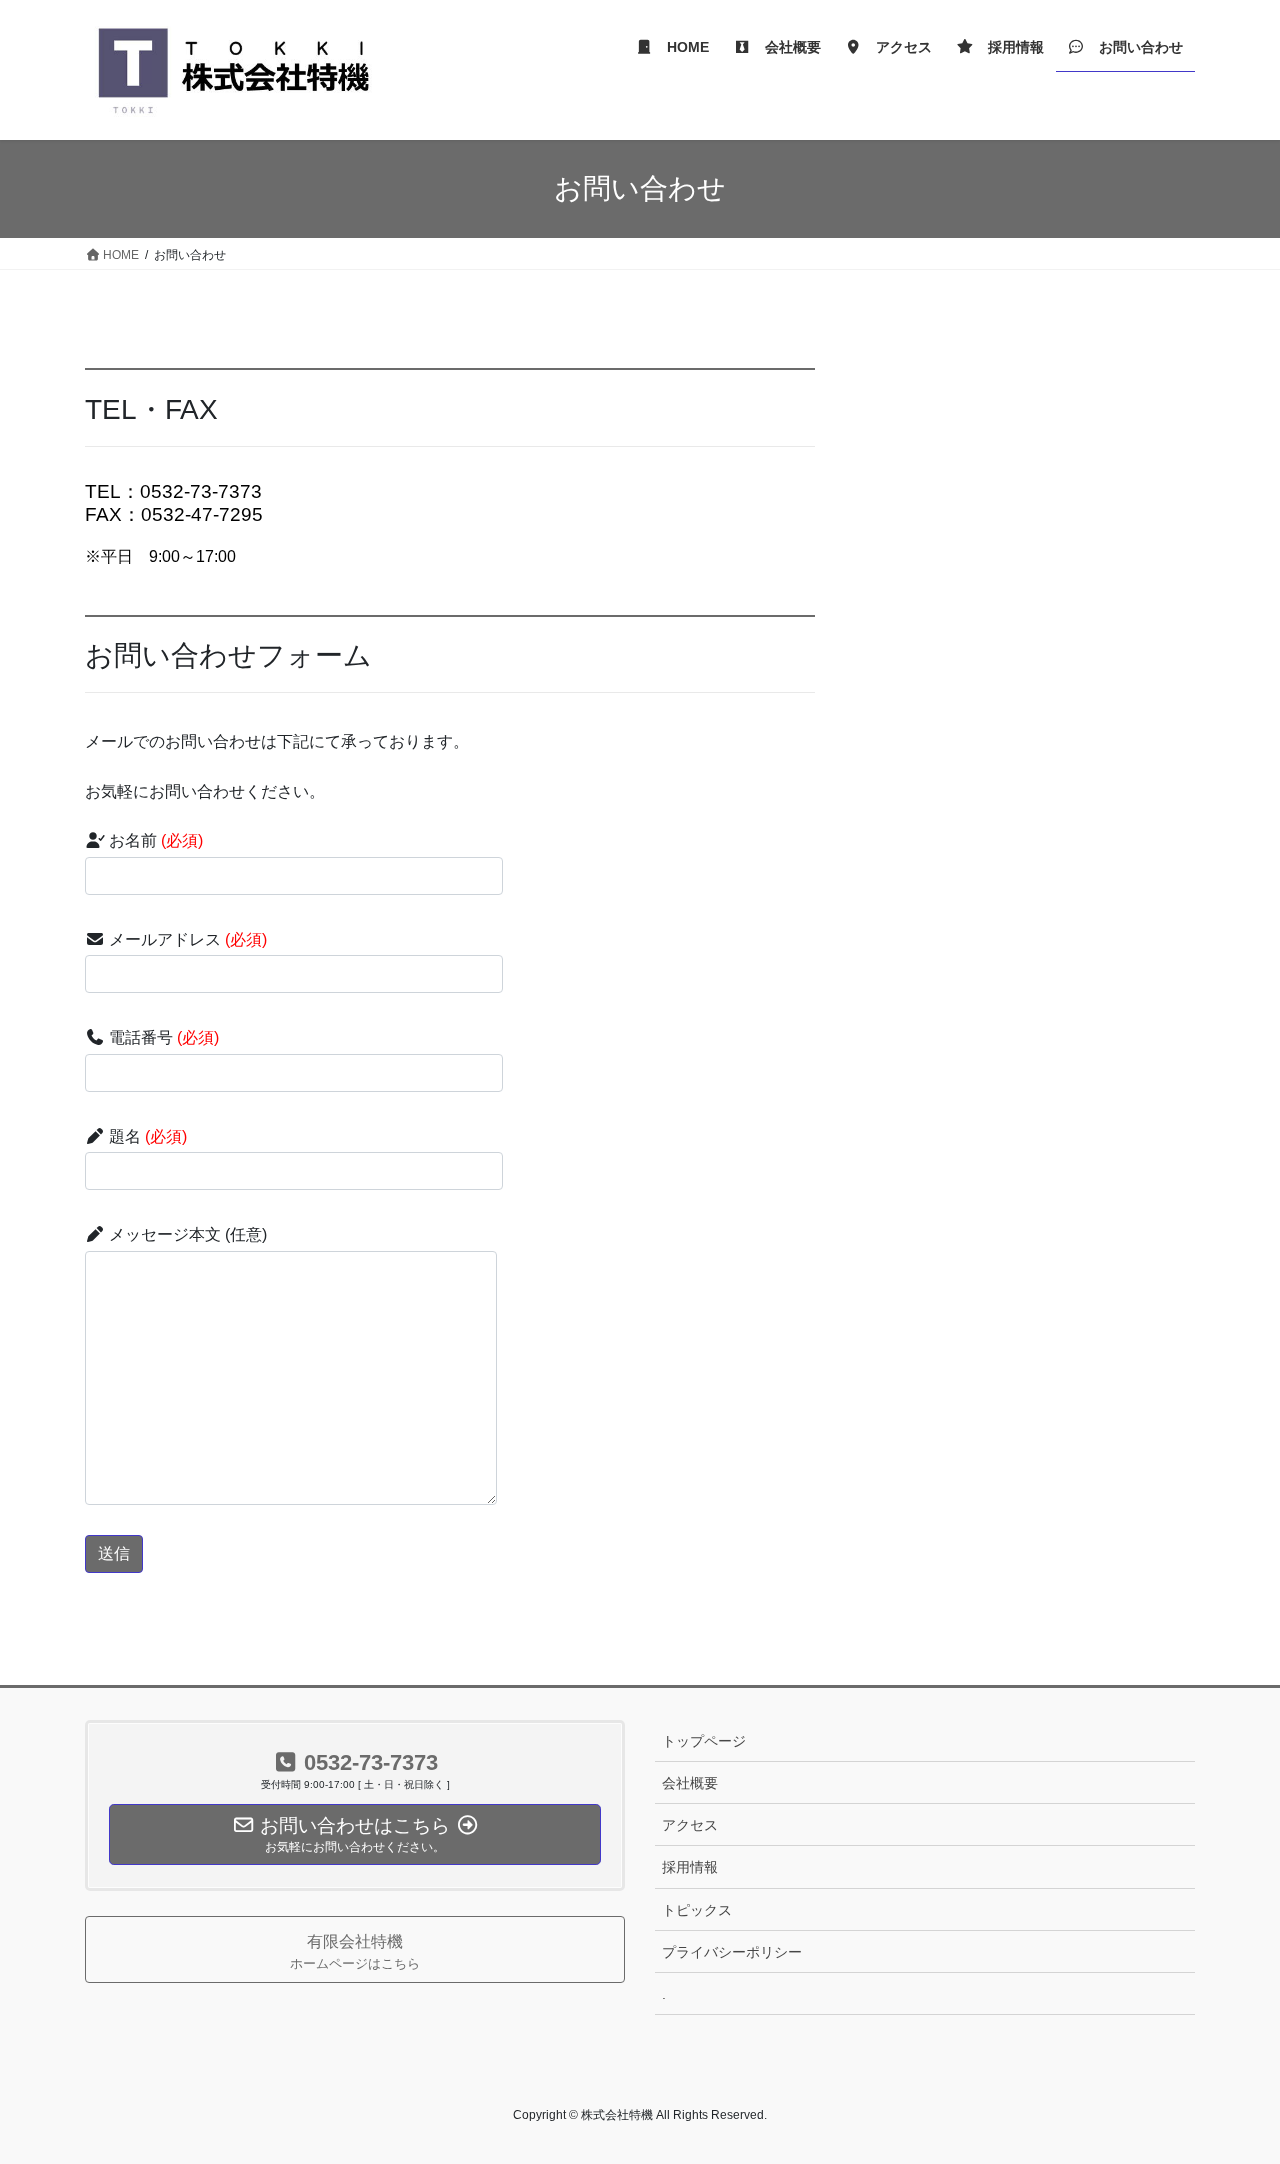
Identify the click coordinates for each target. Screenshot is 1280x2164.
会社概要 (690, 1783)
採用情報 (690, 1867)
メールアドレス (186, 939)
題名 (146, 1136)
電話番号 (162, 1037)
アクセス (690, 1825)
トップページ (704, 1741)
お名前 (154, 840)
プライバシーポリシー (732, 1952)
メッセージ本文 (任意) (186, 1234)
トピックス (697, 1910)
